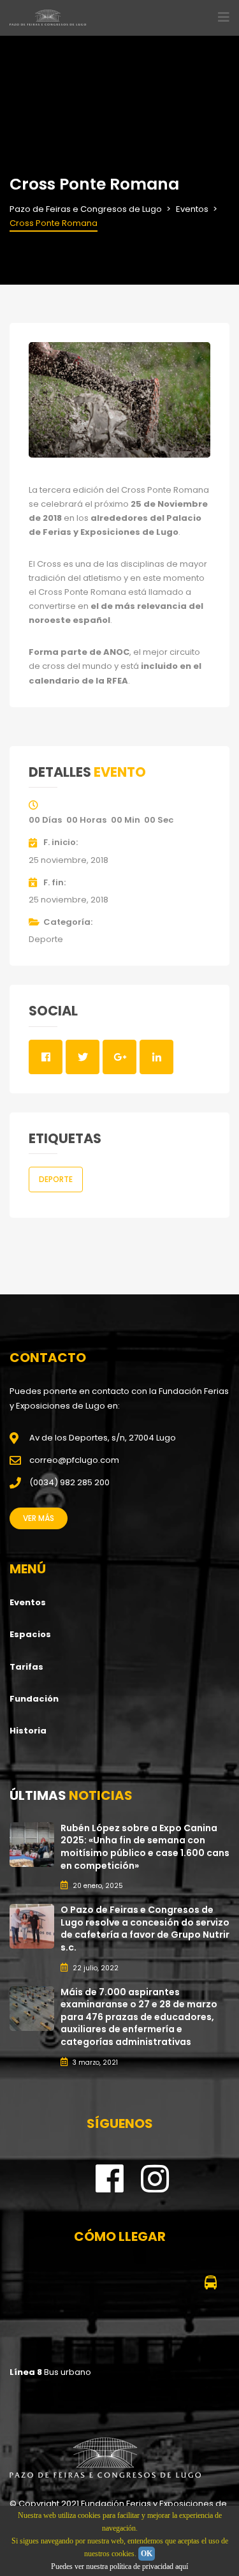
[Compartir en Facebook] (46, 1057)
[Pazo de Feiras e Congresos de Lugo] (105, 2458)
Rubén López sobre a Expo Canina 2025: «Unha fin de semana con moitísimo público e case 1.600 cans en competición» (145, 1847)
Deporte (46, 939)
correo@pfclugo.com (74, 1460)
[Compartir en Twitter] (83, 1057)
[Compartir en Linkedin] (156, 1057)
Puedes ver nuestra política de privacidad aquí (119, 2566)
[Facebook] (110, 2188)
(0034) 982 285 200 (69, 1482)
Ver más (39, 1518)
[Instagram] (155, 2188)
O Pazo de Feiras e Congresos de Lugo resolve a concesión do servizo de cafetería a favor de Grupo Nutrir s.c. (145, 1928)
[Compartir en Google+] (119, 1057)
